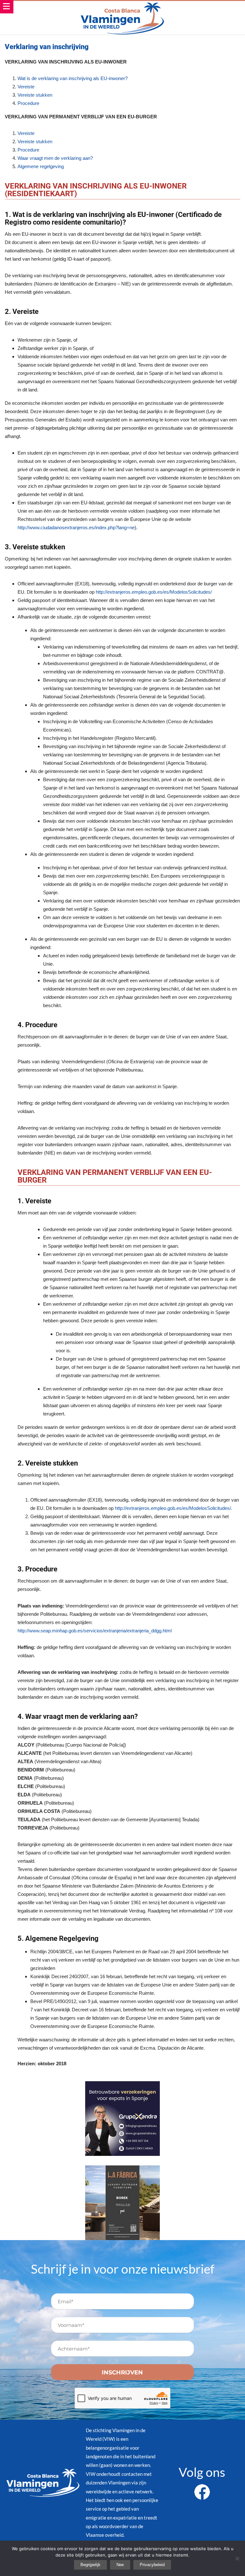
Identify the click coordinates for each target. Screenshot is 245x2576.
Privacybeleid (152, 2565)
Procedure (28, 103)
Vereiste (26, 87)
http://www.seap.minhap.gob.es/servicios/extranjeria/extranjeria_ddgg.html (95, 1631)
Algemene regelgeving (41, 166)
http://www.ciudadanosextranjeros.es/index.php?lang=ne (76, 527)
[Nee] (237, 2558)
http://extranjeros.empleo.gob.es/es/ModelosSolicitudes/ (154, 592)
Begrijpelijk (90, 2565)
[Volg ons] (202, 2488)
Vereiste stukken (35, 95)
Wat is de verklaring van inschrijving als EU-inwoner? (73, 78)
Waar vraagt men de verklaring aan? (55, 158)
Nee (120, 2565)
